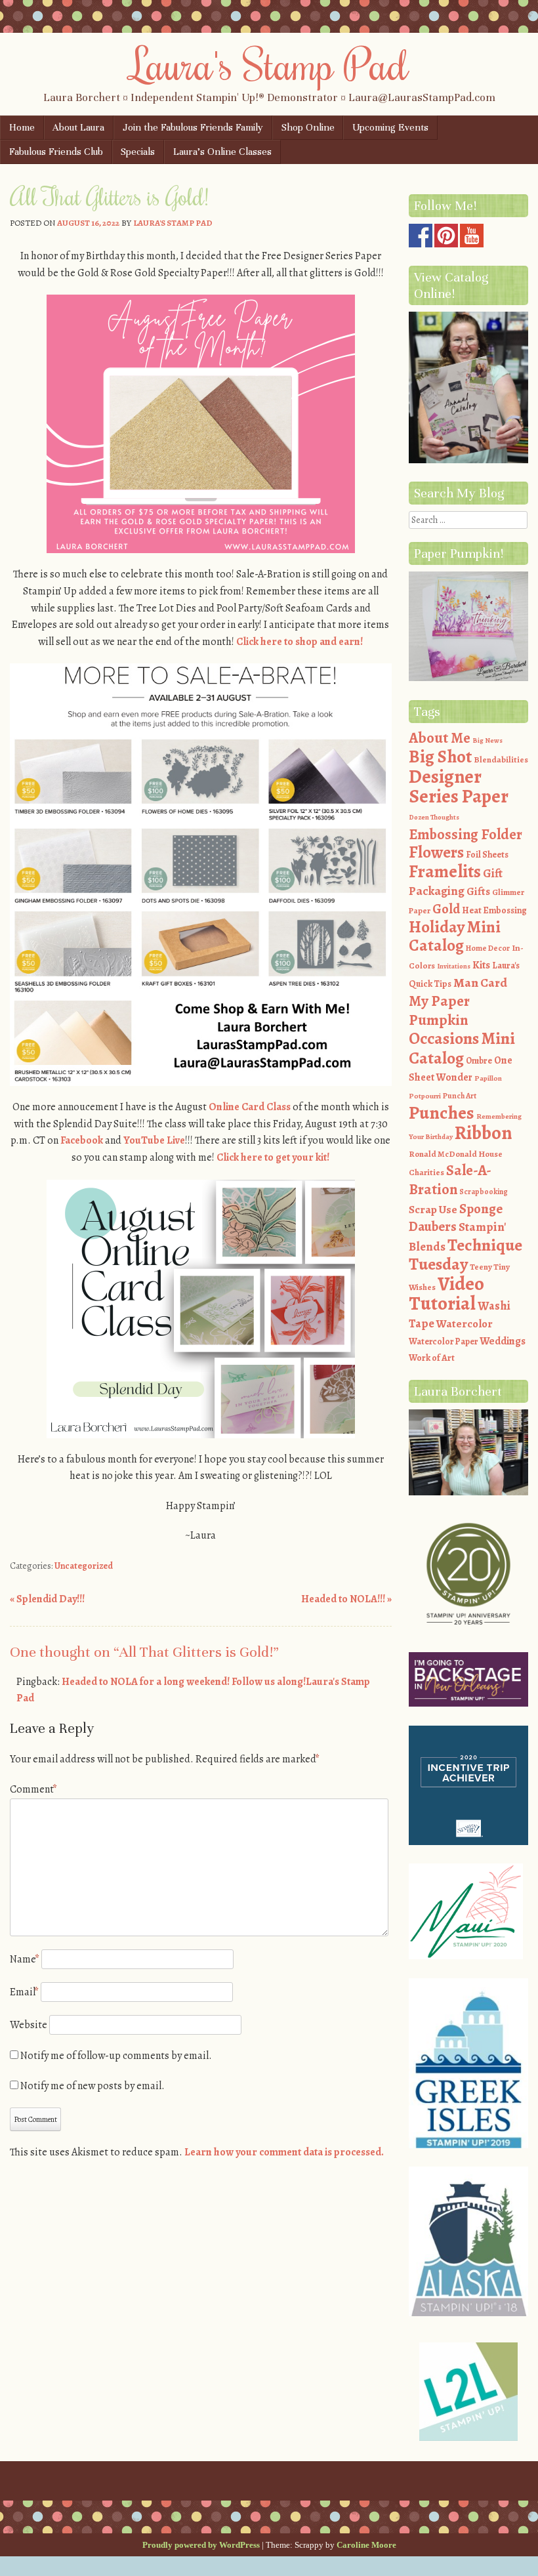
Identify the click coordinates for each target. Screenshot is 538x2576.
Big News (487, 740)
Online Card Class (250, 1107)
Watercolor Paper (443, 1341)
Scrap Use (433, 1209)
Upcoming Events (390, 127)
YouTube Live (154, 1140)
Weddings (503, 1341)
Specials (138, 152)
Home (22, 127)
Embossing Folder (466, 834)
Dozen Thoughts (434, 817)
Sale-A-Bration (450, 1180)
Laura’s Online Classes (222, 152)
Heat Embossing (494, 910)
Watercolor (465, 1324)
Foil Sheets (487, 855)
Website (29, 2025)
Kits (481, 965)
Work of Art (432, 1358)
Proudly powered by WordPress (201, 2545)
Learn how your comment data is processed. (284, 2152)
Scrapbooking (484, 1192)
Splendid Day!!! (47, 1599)
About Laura (78, 127)
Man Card (480, 983)
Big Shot (440, 757)
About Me (440, 738)
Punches (442, 1113)
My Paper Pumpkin (439, 1010)
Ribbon (483, 1133)
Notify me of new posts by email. (93, 2086)
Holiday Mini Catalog (455, 937)
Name (25, 1959)
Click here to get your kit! (273, 1157)
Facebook (83, 1140)
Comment (33, 1789)
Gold (446, 909)
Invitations (454, 966)
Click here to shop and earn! (300, 642)
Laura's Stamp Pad (269, 64)
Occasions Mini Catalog (462, 1048)
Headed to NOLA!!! (346, 1599)
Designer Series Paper (459, 787)
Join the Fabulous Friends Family (193, 127)
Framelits (445, 871)
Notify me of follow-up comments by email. (116, 2056)
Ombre (479, 1061)
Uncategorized (84, 1566)
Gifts (478, 891)
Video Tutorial (446, 1294)
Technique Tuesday (466, 1255)
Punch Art (460, 1096)
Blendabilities (501, 759)
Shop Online (308, 127)
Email (24, 1992)
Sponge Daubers (456, 1218)
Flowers (436, 852)
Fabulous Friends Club (56, 152)
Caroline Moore (366, 2545)
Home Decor (488, 948)
